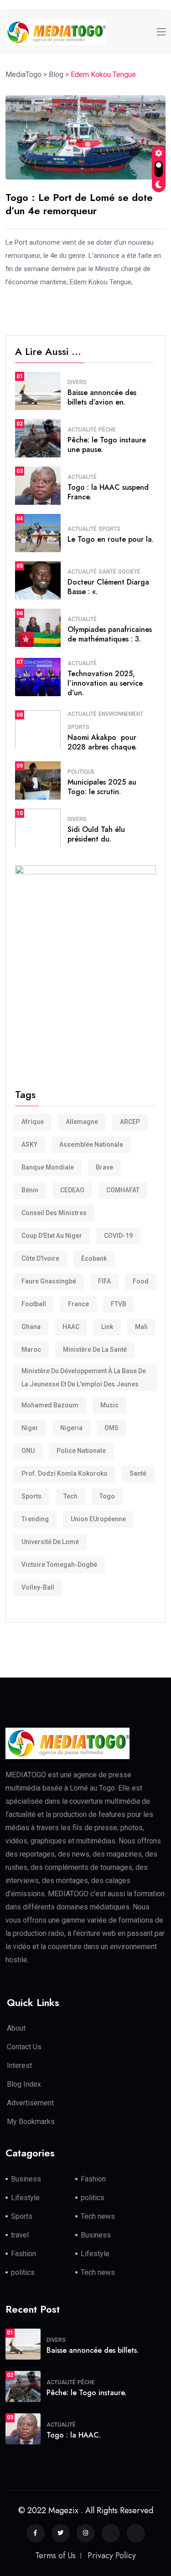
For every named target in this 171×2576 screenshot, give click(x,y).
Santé (107, 572)
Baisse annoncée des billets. (93, 2350)
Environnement (121, 714)
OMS (111, 1428)
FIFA (104, 1281)
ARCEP (130, 1122)
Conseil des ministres (54, 1213)
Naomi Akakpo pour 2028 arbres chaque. (102, 742)
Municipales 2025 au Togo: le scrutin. (102, 787)
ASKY (29, 1144)
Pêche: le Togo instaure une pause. (107, 445)
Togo (107, 1496)
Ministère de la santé (95, 1350)
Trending (35, 1519)
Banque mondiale (48, 1167)
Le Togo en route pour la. (111, 539)
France (78, 1304)
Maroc (31, 1350)
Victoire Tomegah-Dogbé (59, 1565)
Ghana (31, 1327)
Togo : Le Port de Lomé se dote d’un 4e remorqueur (79, 204)
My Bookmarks (31, 2122)
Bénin (30, 1190)
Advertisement (30, 2103)
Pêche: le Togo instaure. (86, 2393)
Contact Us (24, 2047)
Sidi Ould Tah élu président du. (96, 834)
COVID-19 (118, 1236)
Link (107, 1327)
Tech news (98, 2216)
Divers (77, 382)
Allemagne (82, 1122)
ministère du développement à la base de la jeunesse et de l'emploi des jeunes (84, 1378)
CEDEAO (72, 1190)
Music (109, 1405)
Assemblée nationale (91, 1144)
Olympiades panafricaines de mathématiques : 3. (110, 634)
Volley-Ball (38, 1587)
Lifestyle (25, 2198)
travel (20, 2235)
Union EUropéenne (98, 1519)
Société (129, 572)
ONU (28, 1451)
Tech (70, 1496)
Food (141, 1281)
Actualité (82, 430)
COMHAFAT (123, 1190)
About (16, 2028)
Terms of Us (55, 2555)
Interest (19, 2065)
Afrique (33, 1122)
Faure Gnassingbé (49, 1281)
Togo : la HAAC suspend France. (108, 492)
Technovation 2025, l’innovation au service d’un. (105, 683)
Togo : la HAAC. (74, 2435)
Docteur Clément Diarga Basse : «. (108, 587)
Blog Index (24, 2084)
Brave (104, 1167)
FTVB (119, 1304)
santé (138, 1473)
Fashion (93, 2179)
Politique (81, 772)
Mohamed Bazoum (50, 1405)
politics (93, 2198)
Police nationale (81, 1451)
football (34, 1304)
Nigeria (71, 1428)
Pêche (107, 430)
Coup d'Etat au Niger (52, 1236)
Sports (109, 529)
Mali (141, 1327)
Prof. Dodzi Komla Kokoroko (65, 1473)
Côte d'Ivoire (40, 1258)
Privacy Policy (112, 2555)
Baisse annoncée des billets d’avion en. (102, 397)
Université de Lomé (50, 1542)
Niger (30, 1428)
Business (26, 2179)
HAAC (71, 1327)
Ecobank (94, 1258)
